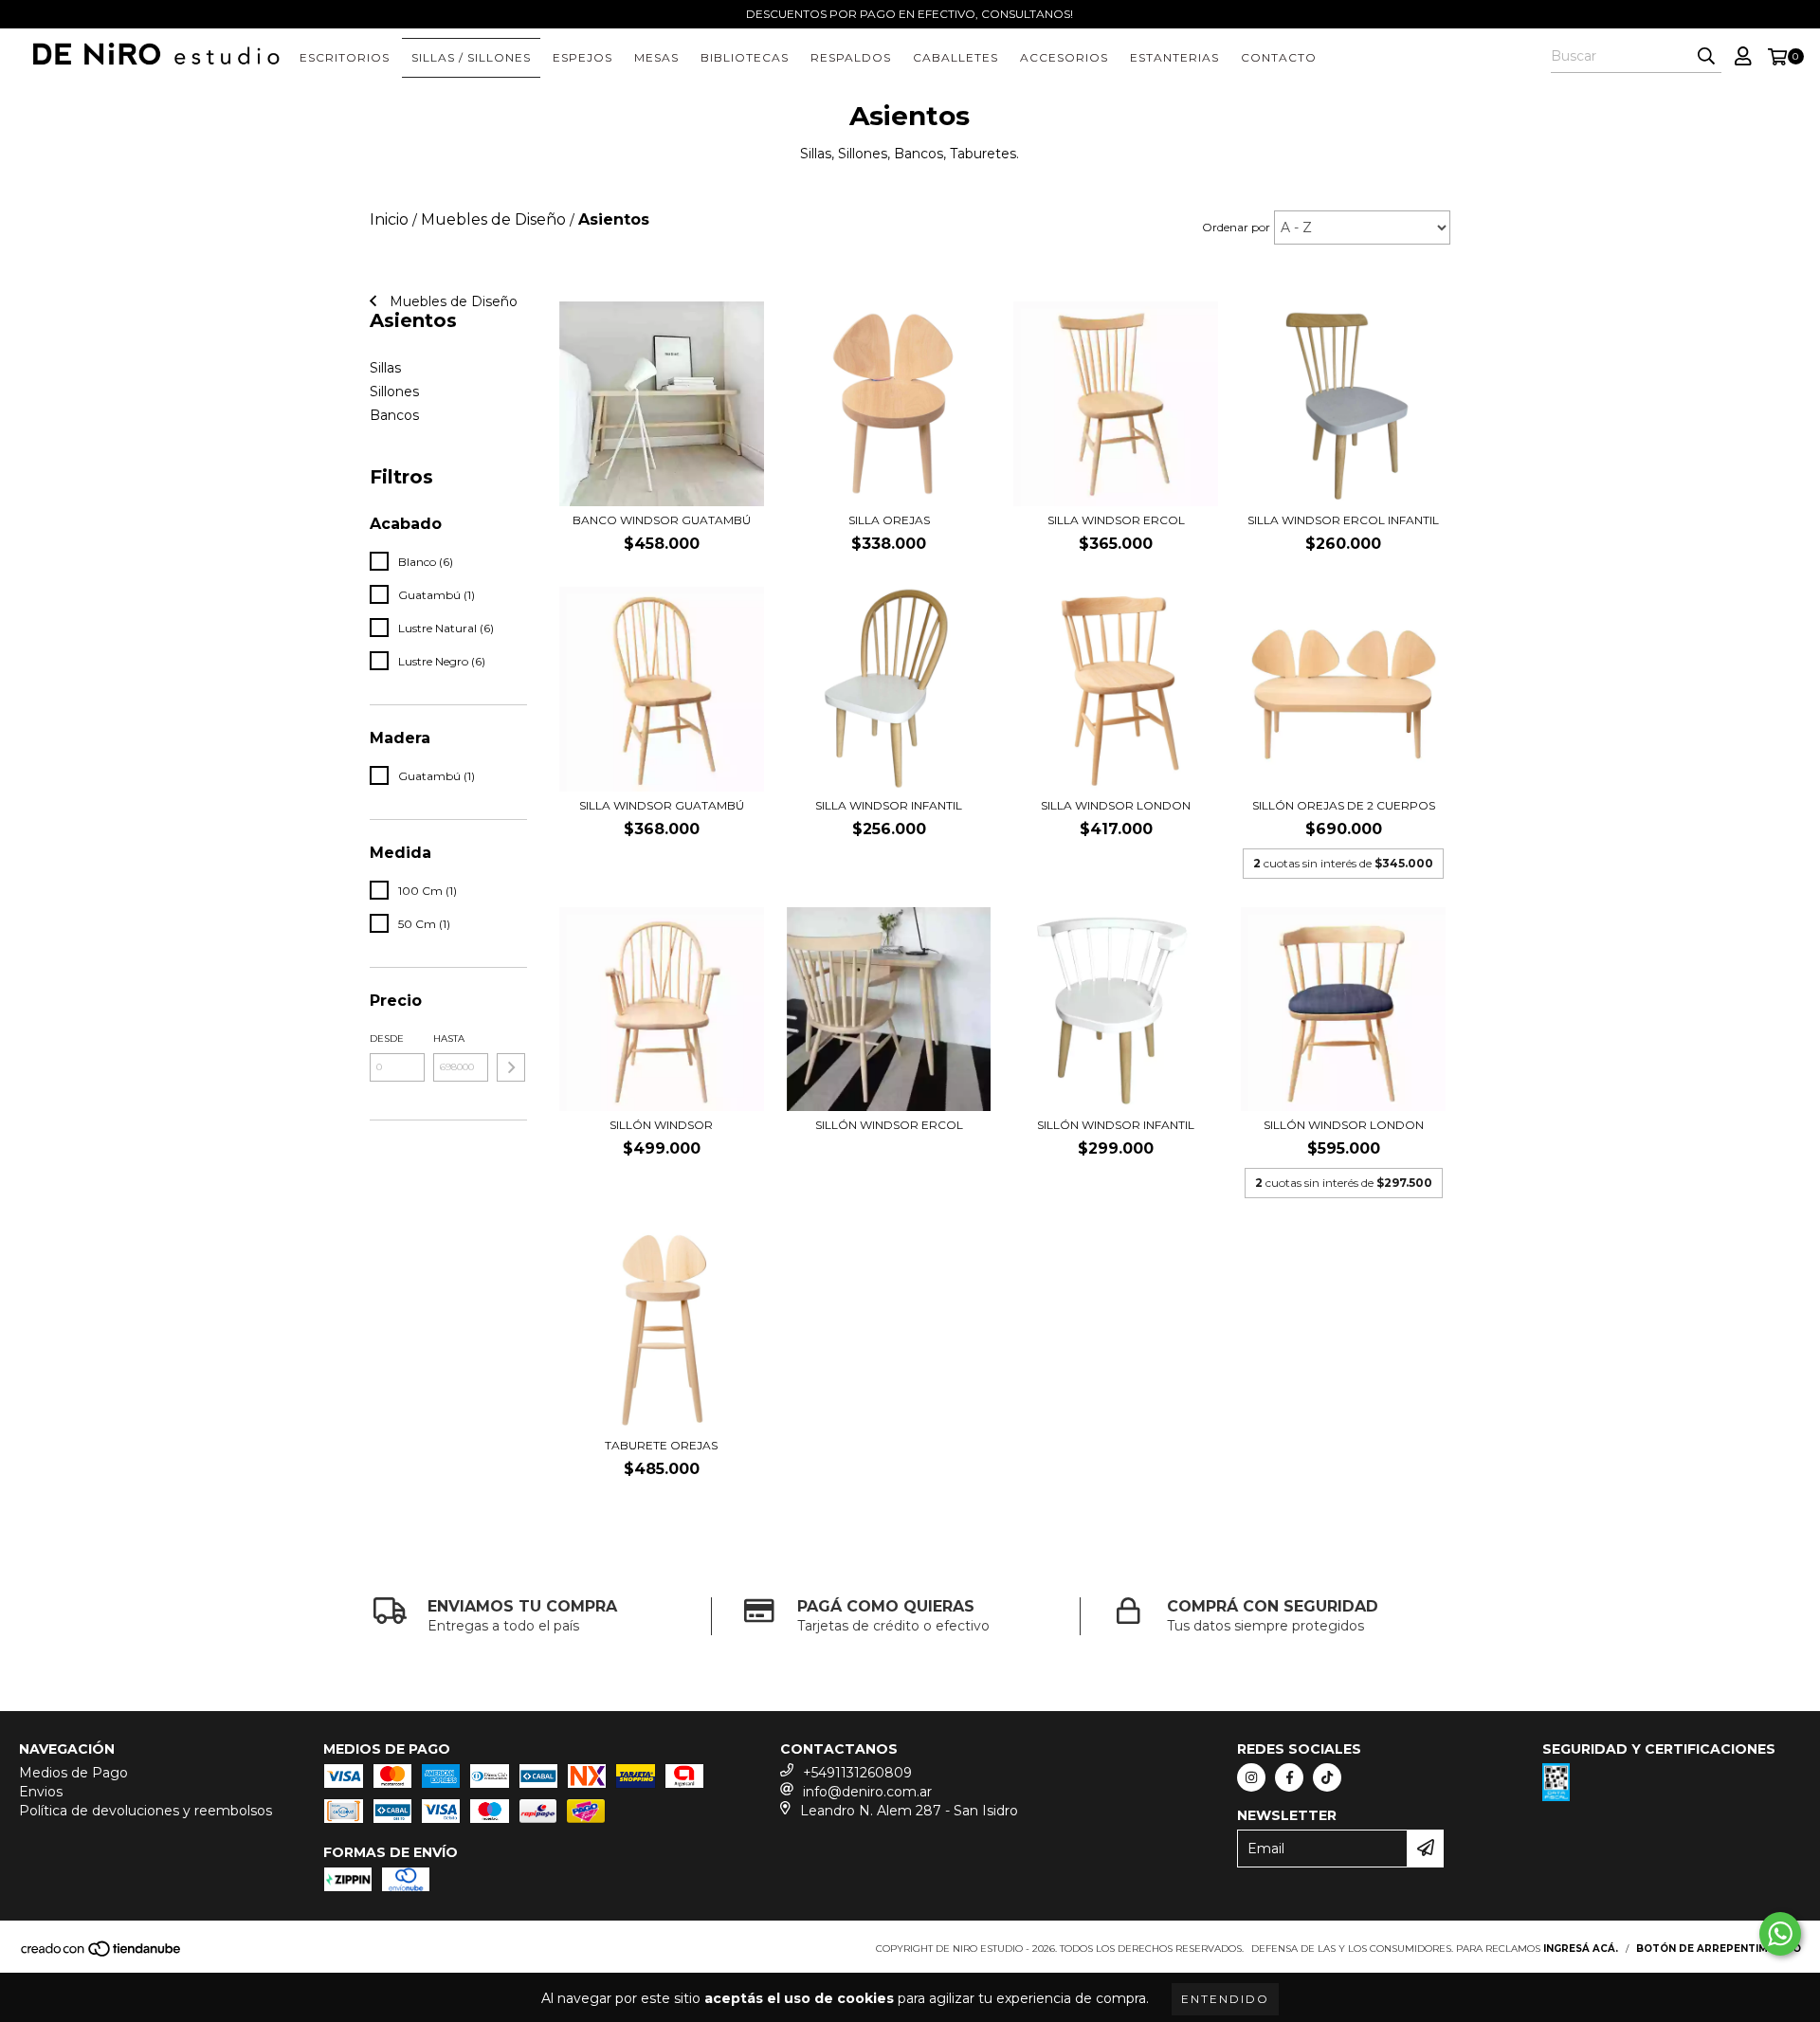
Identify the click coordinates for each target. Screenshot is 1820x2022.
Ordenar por (1236, 227)
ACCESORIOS (1064, 57)
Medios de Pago (73, 1773)
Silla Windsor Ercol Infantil (1343, 520)
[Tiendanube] (102, 1955)
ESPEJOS (582, 57)
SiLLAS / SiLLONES (471, 57)
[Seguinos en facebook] (1289, 1777)
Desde (387, 1038)
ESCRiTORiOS (345, 57)
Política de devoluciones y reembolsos (146, 1811)
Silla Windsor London (1116, 805)
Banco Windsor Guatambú (662, 520)
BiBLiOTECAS (745, 57)
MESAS (656, 57)
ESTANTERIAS (1174, 57)
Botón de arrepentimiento (1719, 1949)
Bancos (394, 415)
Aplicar (511, 1067)
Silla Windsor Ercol (1116, 520)
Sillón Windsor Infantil (1116, 1125)
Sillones (394, 392)
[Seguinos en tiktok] (1327, 1777)
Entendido (1225, 1999)
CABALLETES (955, 57)
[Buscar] (1706, 56)
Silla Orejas (889, 520)
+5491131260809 (857, 1773)
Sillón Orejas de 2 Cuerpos (1344, 805)
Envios (41, 1792)
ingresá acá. (1581, 1949)
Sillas (385, 368)
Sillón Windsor (661, 1125)
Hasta (449, 1038)
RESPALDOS (851, 57)
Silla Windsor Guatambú (662, 805)
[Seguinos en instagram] (1251, 1777)
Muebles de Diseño (452, 301)
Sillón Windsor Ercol (889, 1125)
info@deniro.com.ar (867, 1792)
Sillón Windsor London (1344, 1125)
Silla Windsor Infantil (889, 805)
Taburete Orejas (661, 1445)
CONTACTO (1279, 57)
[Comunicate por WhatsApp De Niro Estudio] (1780, 1934)
